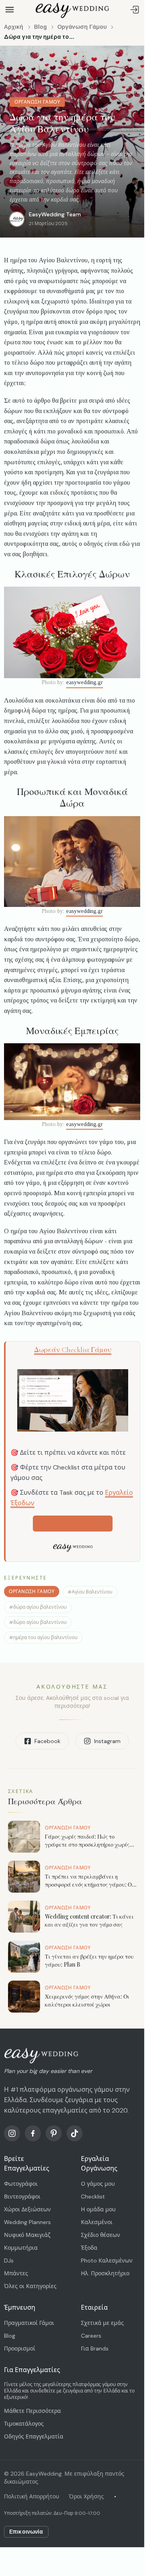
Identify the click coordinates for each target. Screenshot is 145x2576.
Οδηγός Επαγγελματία (34, 2436)
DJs (9, 2260)
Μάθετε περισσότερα (73, 1524)
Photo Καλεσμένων (107, 2260)
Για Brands (95, 2348)
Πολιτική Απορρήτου (32, 2496)
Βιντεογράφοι (22, 2197)
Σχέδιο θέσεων (101, 2235)
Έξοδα (89, 2248)
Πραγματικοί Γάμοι (29, 2323)
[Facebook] (33, 2133)
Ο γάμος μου (98, 2184)
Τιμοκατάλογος (24, 2424)
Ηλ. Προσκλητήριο (105, 2273)
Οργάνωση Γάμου (82, 27)
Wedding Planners (27, 2222)
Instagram (107, 1741)
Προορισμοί (20, 2348)
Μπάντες (16, 2273)
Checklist (93, 2197)
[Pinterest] (54, 2133)
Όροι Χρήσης (86, 2496)
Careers (91, 2336)
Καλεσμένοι (97, 2222)
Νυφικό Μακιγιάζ (27, 2235)
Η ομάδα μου (98, 2209)
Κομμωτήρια (21, 2248)
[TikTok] (75, 2133)
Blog (40, 27)
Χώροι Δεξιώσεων (27, 2209)
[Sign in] (135, 10)
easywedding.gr (85, 682)
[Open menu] (10, 10)
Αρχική (14, 27)
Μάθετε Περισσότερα (32, 2411)
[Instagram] (12, 2133)
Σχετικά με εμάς (102, 2323)
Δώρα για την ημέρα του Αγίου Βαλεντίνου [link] (40, 37)
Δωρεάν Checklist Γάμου (73, 1350)
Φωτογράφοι (21, 2184)
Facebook (47, 1741)
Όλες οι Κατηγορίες (30, 2286)
